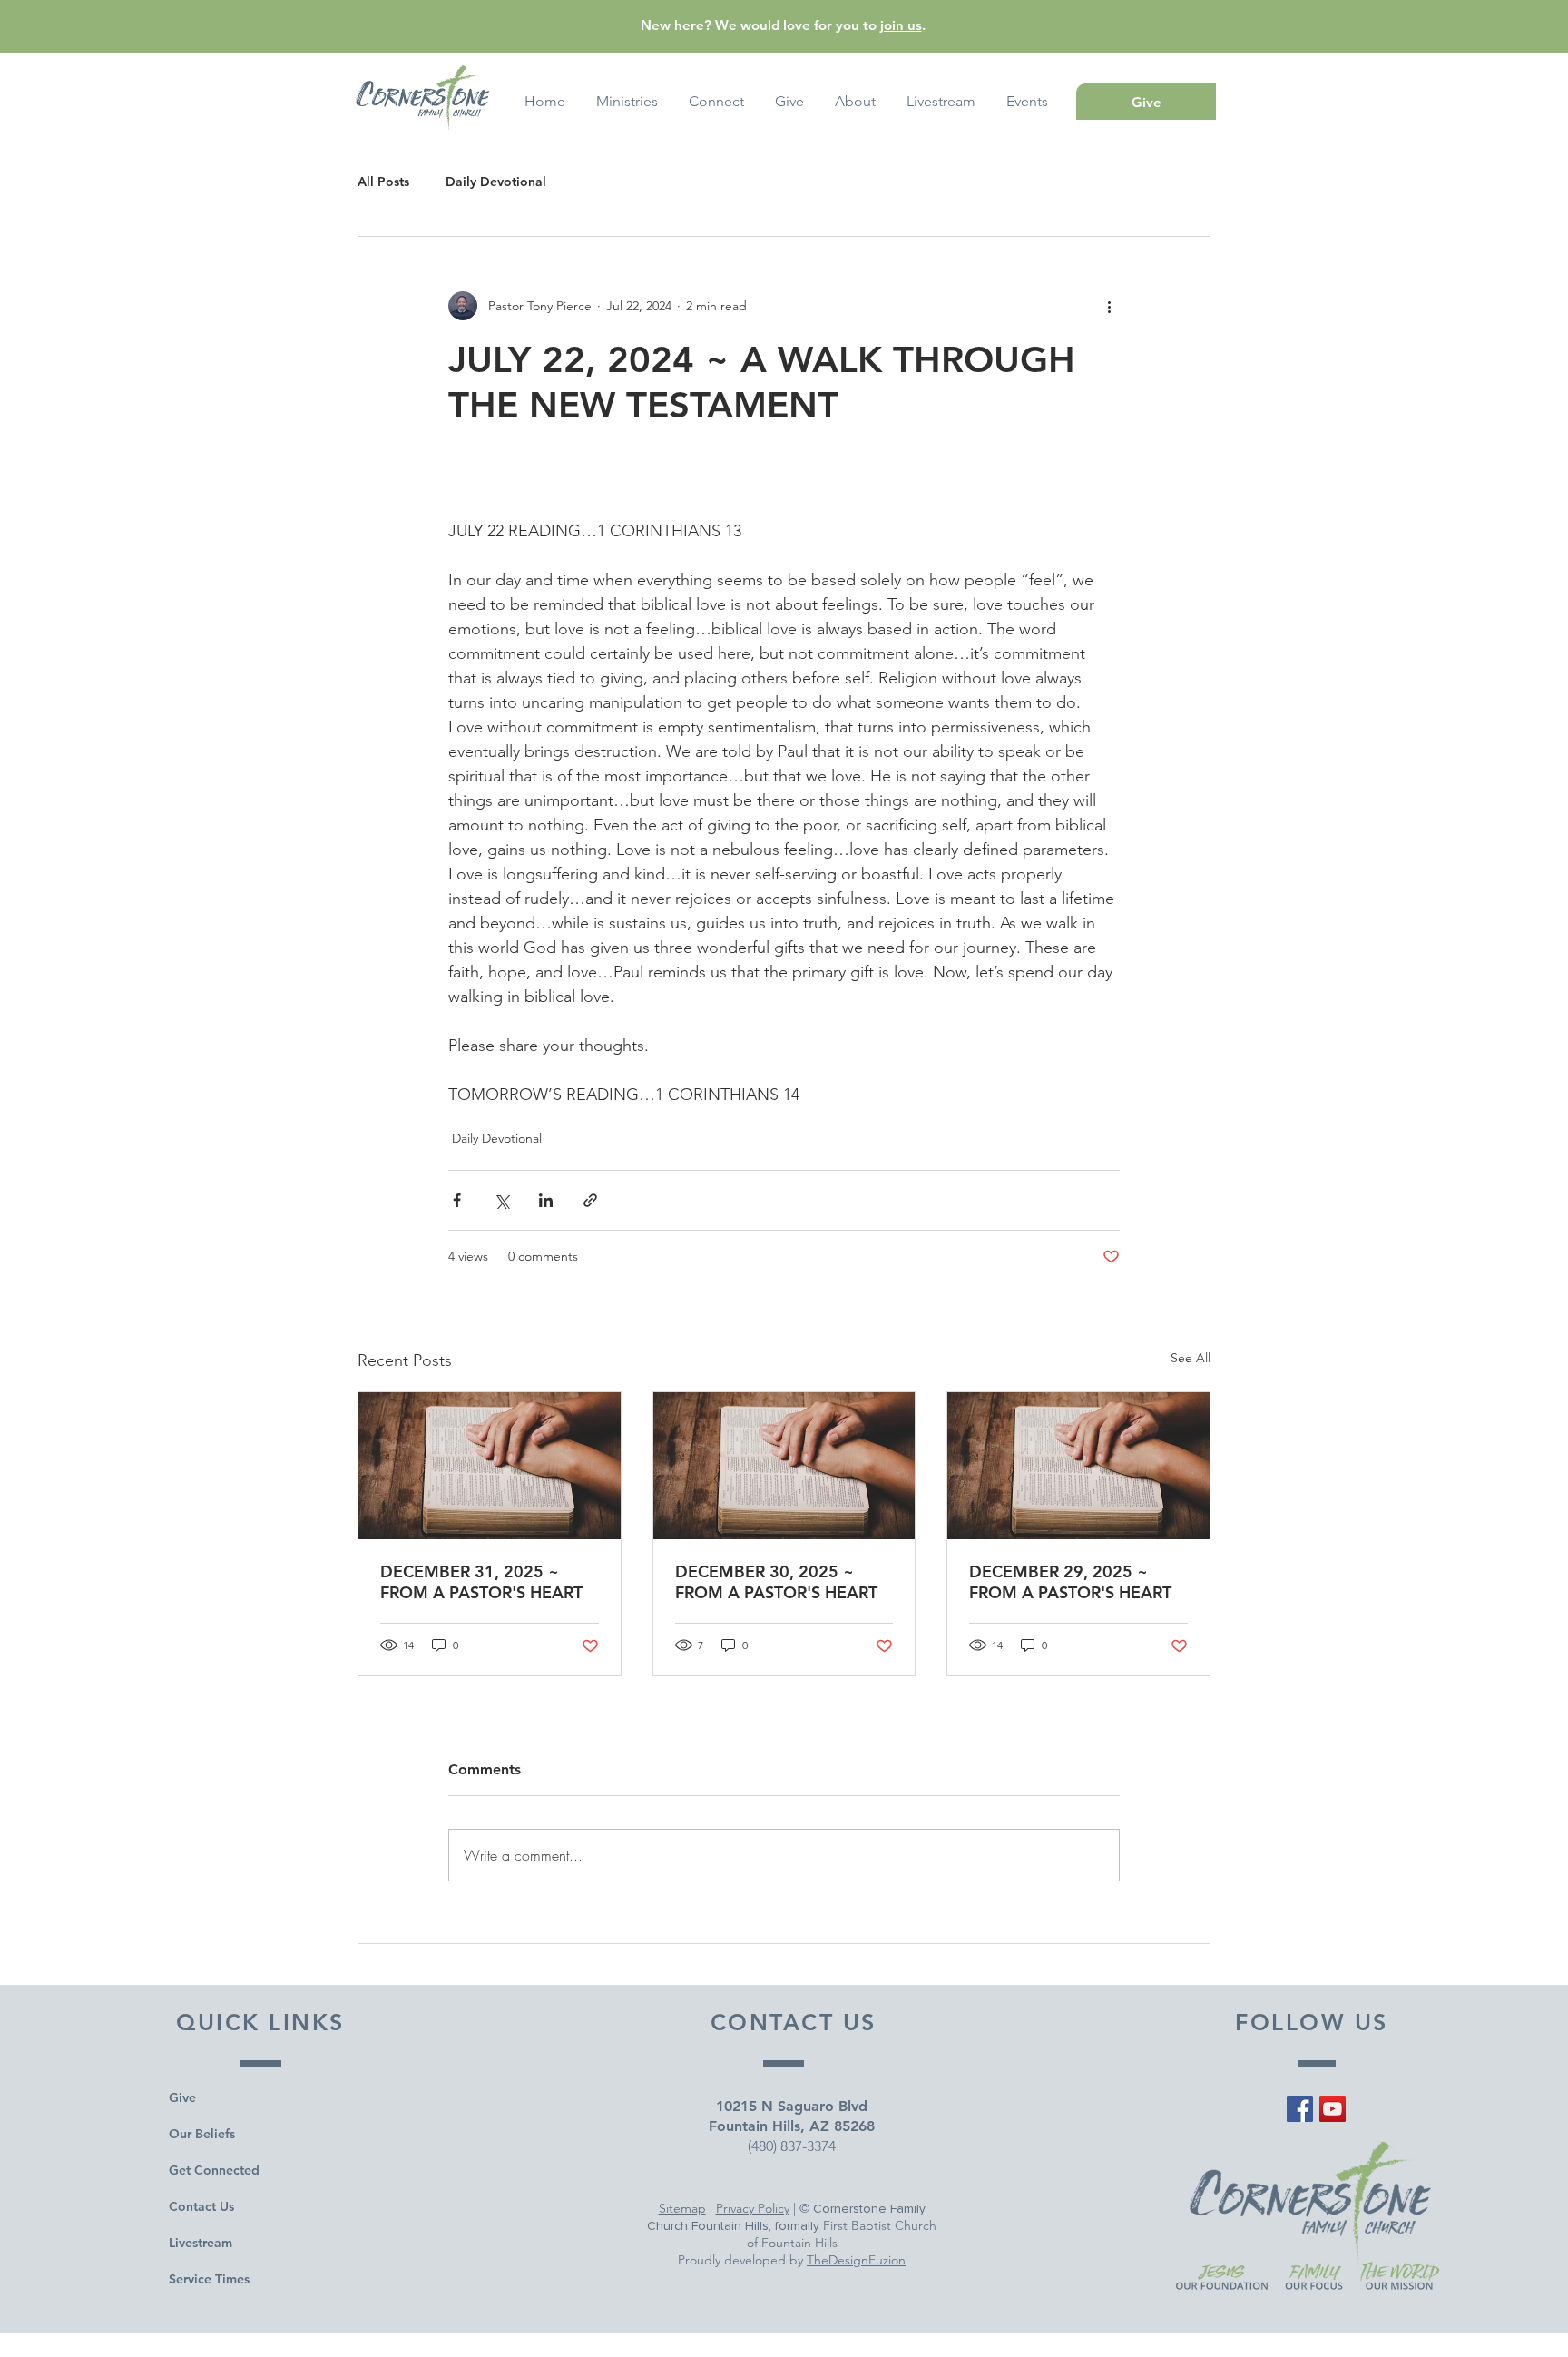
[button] (1027, 102)
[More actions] (1109, 306)
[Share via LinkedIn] (546, 1200)
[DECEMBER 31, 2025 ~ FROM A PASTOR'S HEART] (490, 1466)
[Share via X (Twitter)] (501, 1200)
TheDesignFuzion (856, 2260)
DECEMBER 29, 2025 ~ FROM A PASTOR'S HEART (1070, 1582)
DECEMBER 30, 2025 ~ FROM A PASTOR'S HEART (776, 1582)
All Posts (383, 182)
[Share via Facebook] (457, 1200)
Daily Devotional (496, 182)
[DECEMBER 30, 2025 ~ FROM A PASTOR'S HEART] (784, 1466)
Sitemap (682, 2208)
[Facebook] (1300, 2109)
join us (901, 25)
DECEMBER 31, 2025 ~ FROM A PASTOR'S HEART (481, 1582)
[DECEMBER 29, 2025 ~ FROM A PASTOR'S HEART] (1078, 1466)
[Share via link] (590, 1200)
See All (1191, 1358)
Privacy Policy (753, 2208)
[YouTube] (1333, 2109)
